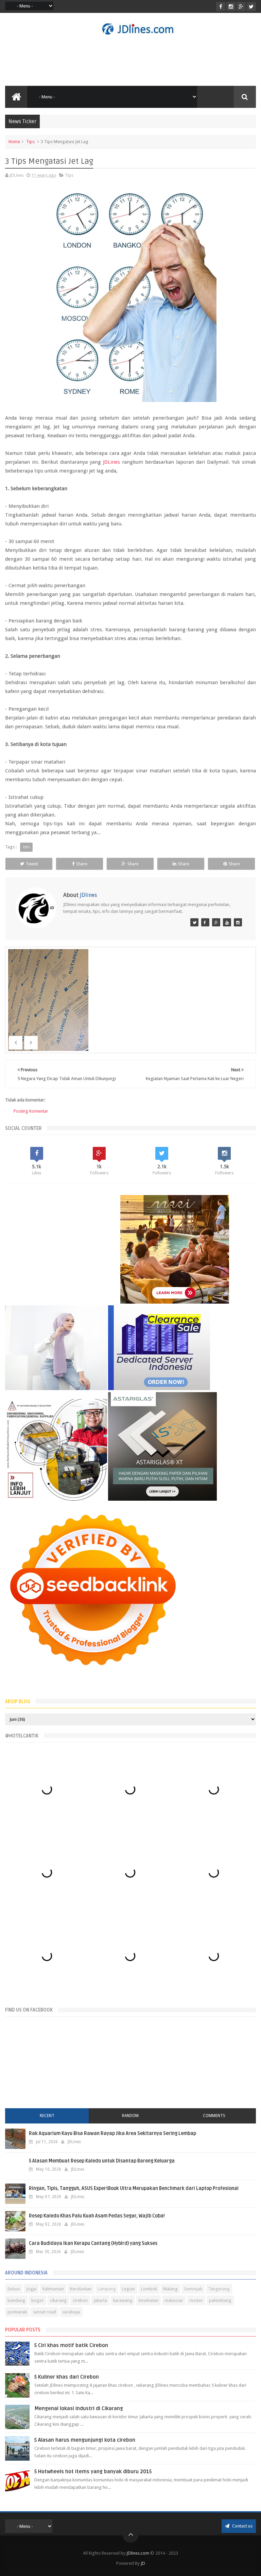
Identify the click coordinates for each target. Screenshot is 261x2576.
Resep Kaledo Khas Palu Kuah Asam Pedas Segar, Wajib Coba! (97, 2216)
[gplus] (241, 7)
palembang (220, 2300)
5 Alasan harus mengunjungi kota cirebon (85, 2440)
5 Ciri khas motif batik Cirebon (71, 2345)
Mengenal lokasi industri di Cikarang (79, 2408)
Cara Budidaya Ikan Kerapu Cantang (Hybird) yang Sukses (93, 2243)
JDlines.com (138, 2553)
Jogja (31, 2289)
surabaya (71, 2312)
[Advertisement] (130, 60)
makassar (174, 2300)
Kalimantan (53, 2289)
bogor (38, 2300)
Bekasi (14, 2289)
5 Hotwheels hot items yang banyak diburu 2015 (93, 2472)
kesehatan (149, 2300)
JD (143, 2563)
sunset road (45, 2312)
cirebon (80, 2300)
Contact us (242, 2526)
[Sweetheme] (216, 922)
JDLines (111, 462)
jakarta (100, 2300)
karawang (123, 2300)
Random (130, 2116)
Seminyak (193, 2289)
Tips (30, 142)
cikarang (58, 2300)
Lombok (149, 2289)
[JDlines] (194, 922)
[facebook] (221, 7)
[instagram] (231, 7)
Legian (128, 2289)
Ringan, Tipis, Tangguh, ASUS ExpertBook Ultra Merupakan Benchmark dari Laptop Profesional (134, 2188)
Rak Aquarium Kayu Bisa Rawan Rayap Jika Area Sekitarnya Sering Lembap (112, 2133)
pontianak (17, 2312)
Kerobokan (81, 2289)
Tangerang (219, 2289)
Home (14, 142)
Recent (47, 2116)
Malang (170, 2289)
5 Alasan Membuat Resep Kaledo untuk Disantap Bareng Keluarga (102, 2161)
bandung (16, 2300)
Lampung (107, 2289)
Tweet (32, 864)
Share (82, 864)
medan (196, 2300)
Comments (214, 2116)
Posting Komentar (31, 1111)
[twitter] (251, 7)
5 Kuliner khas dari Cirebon (67, 2377)
